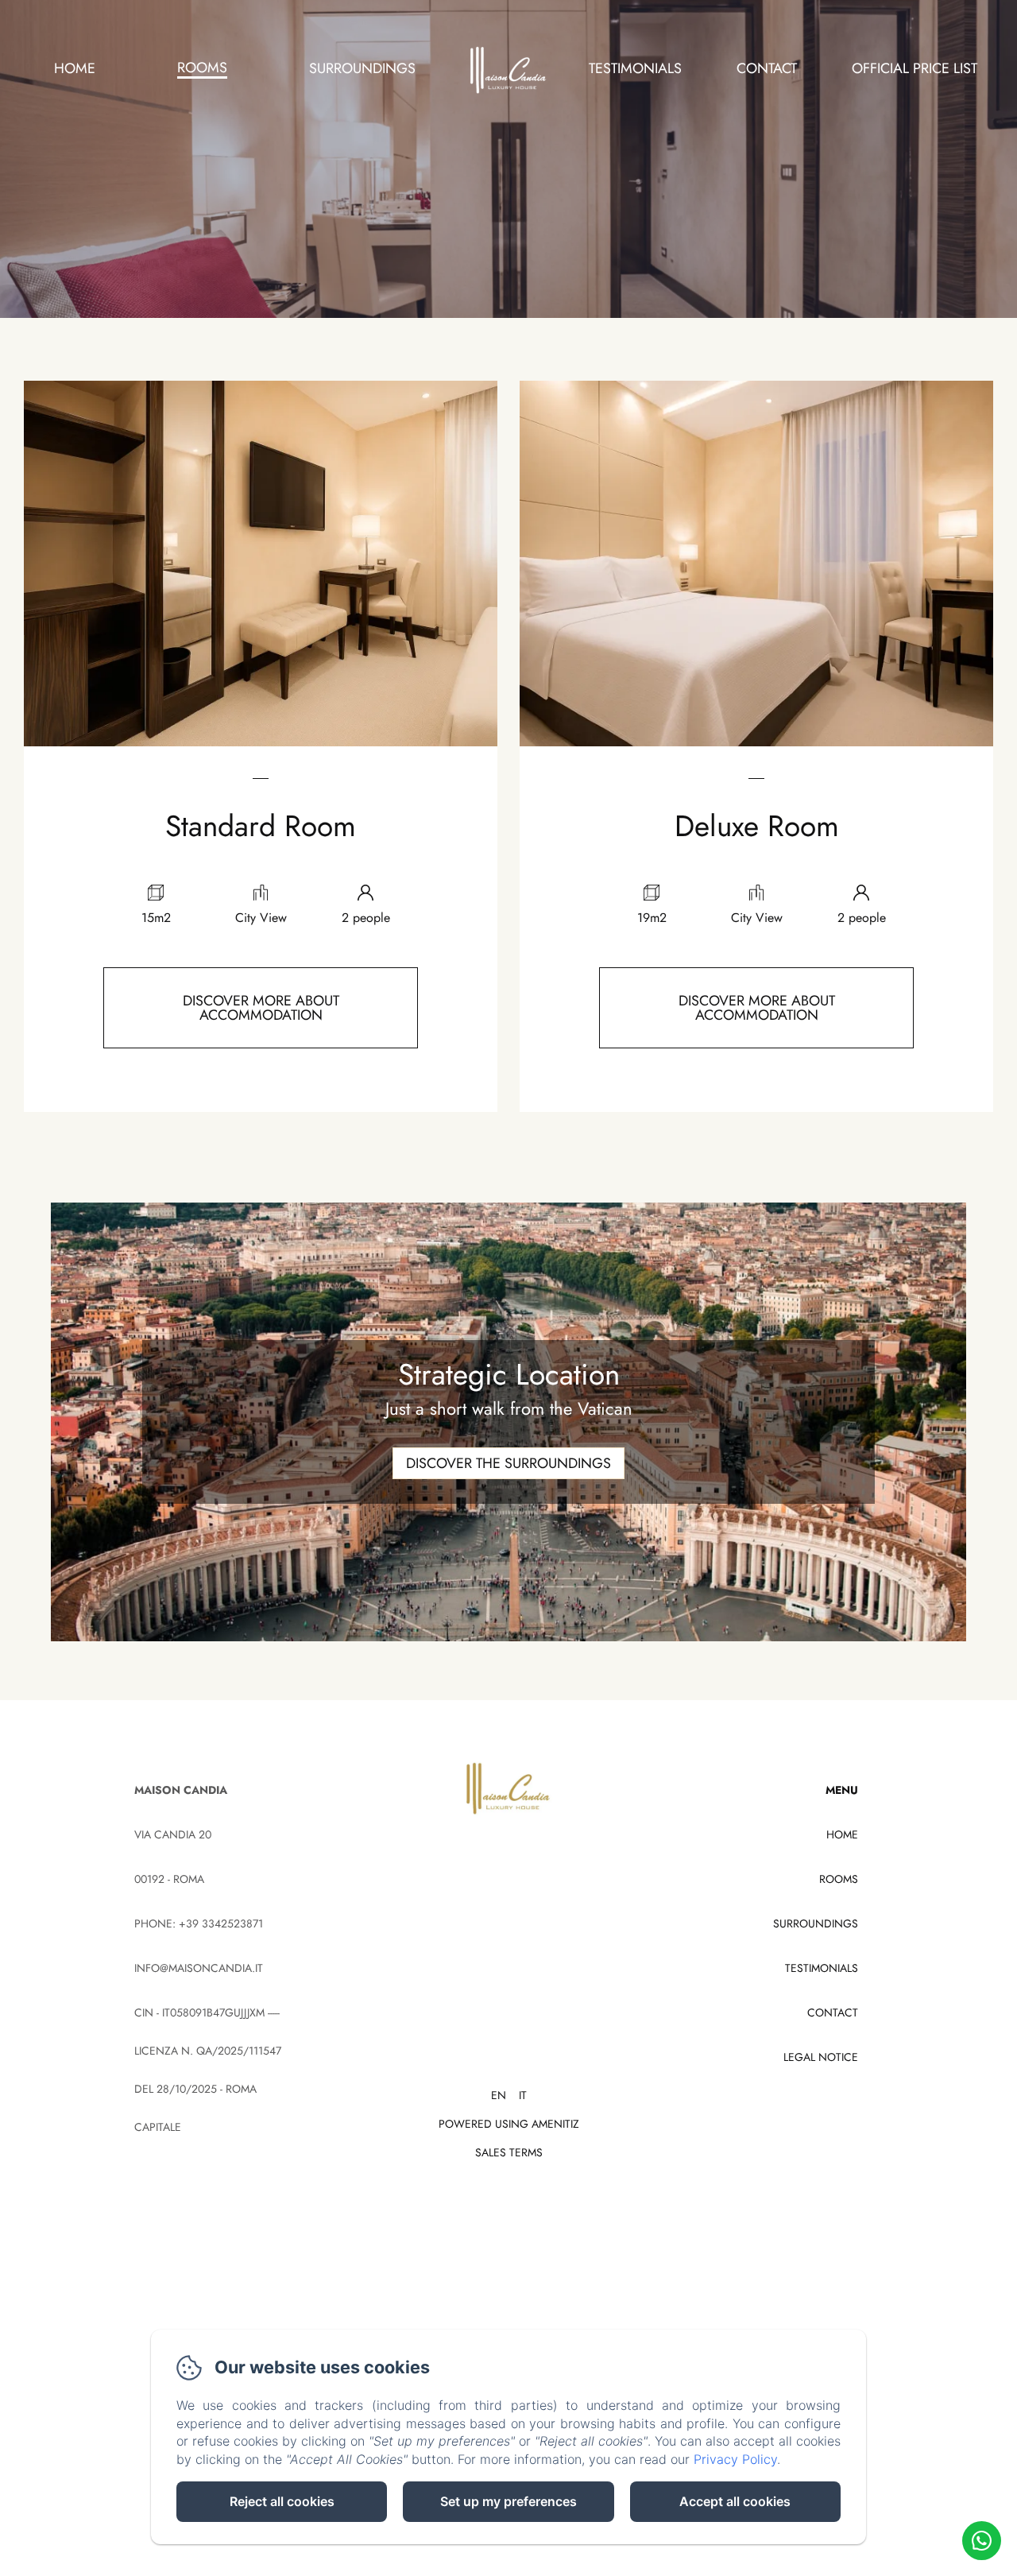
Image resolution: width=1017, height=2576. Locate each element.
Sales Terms (509, 2152)
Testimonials (635, 68)
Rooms (202, 68)
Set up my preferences (508, 2501)
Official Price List (915, 68)
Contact (767, 68)
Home (75, 68)
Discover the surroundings (508, 1463)
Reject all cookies (282, 2501)
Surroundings (362, 68)
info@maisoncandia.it (199, 1968)
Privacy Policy (735, 2459)
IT (523, 2095)
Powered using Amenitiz (509, 2124)
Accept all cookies (735, 2501)
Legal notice (821, 2057)
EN (499, 2095)
